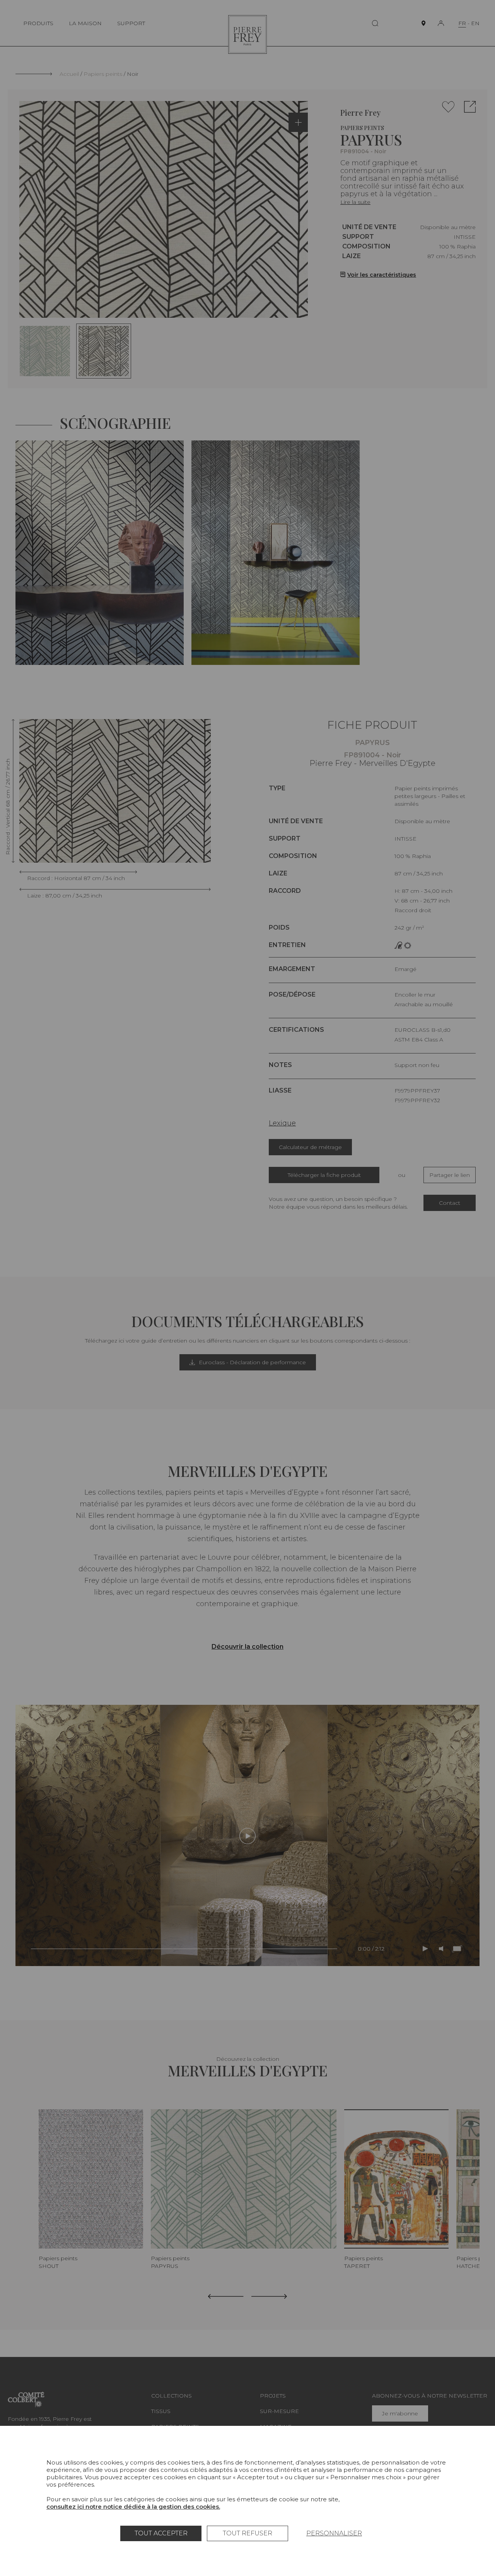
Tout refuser (247, 2533)
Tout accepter (161, 2533)
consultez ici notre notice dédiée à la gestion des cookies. (133, 2507)
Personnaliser (334, 2533)
